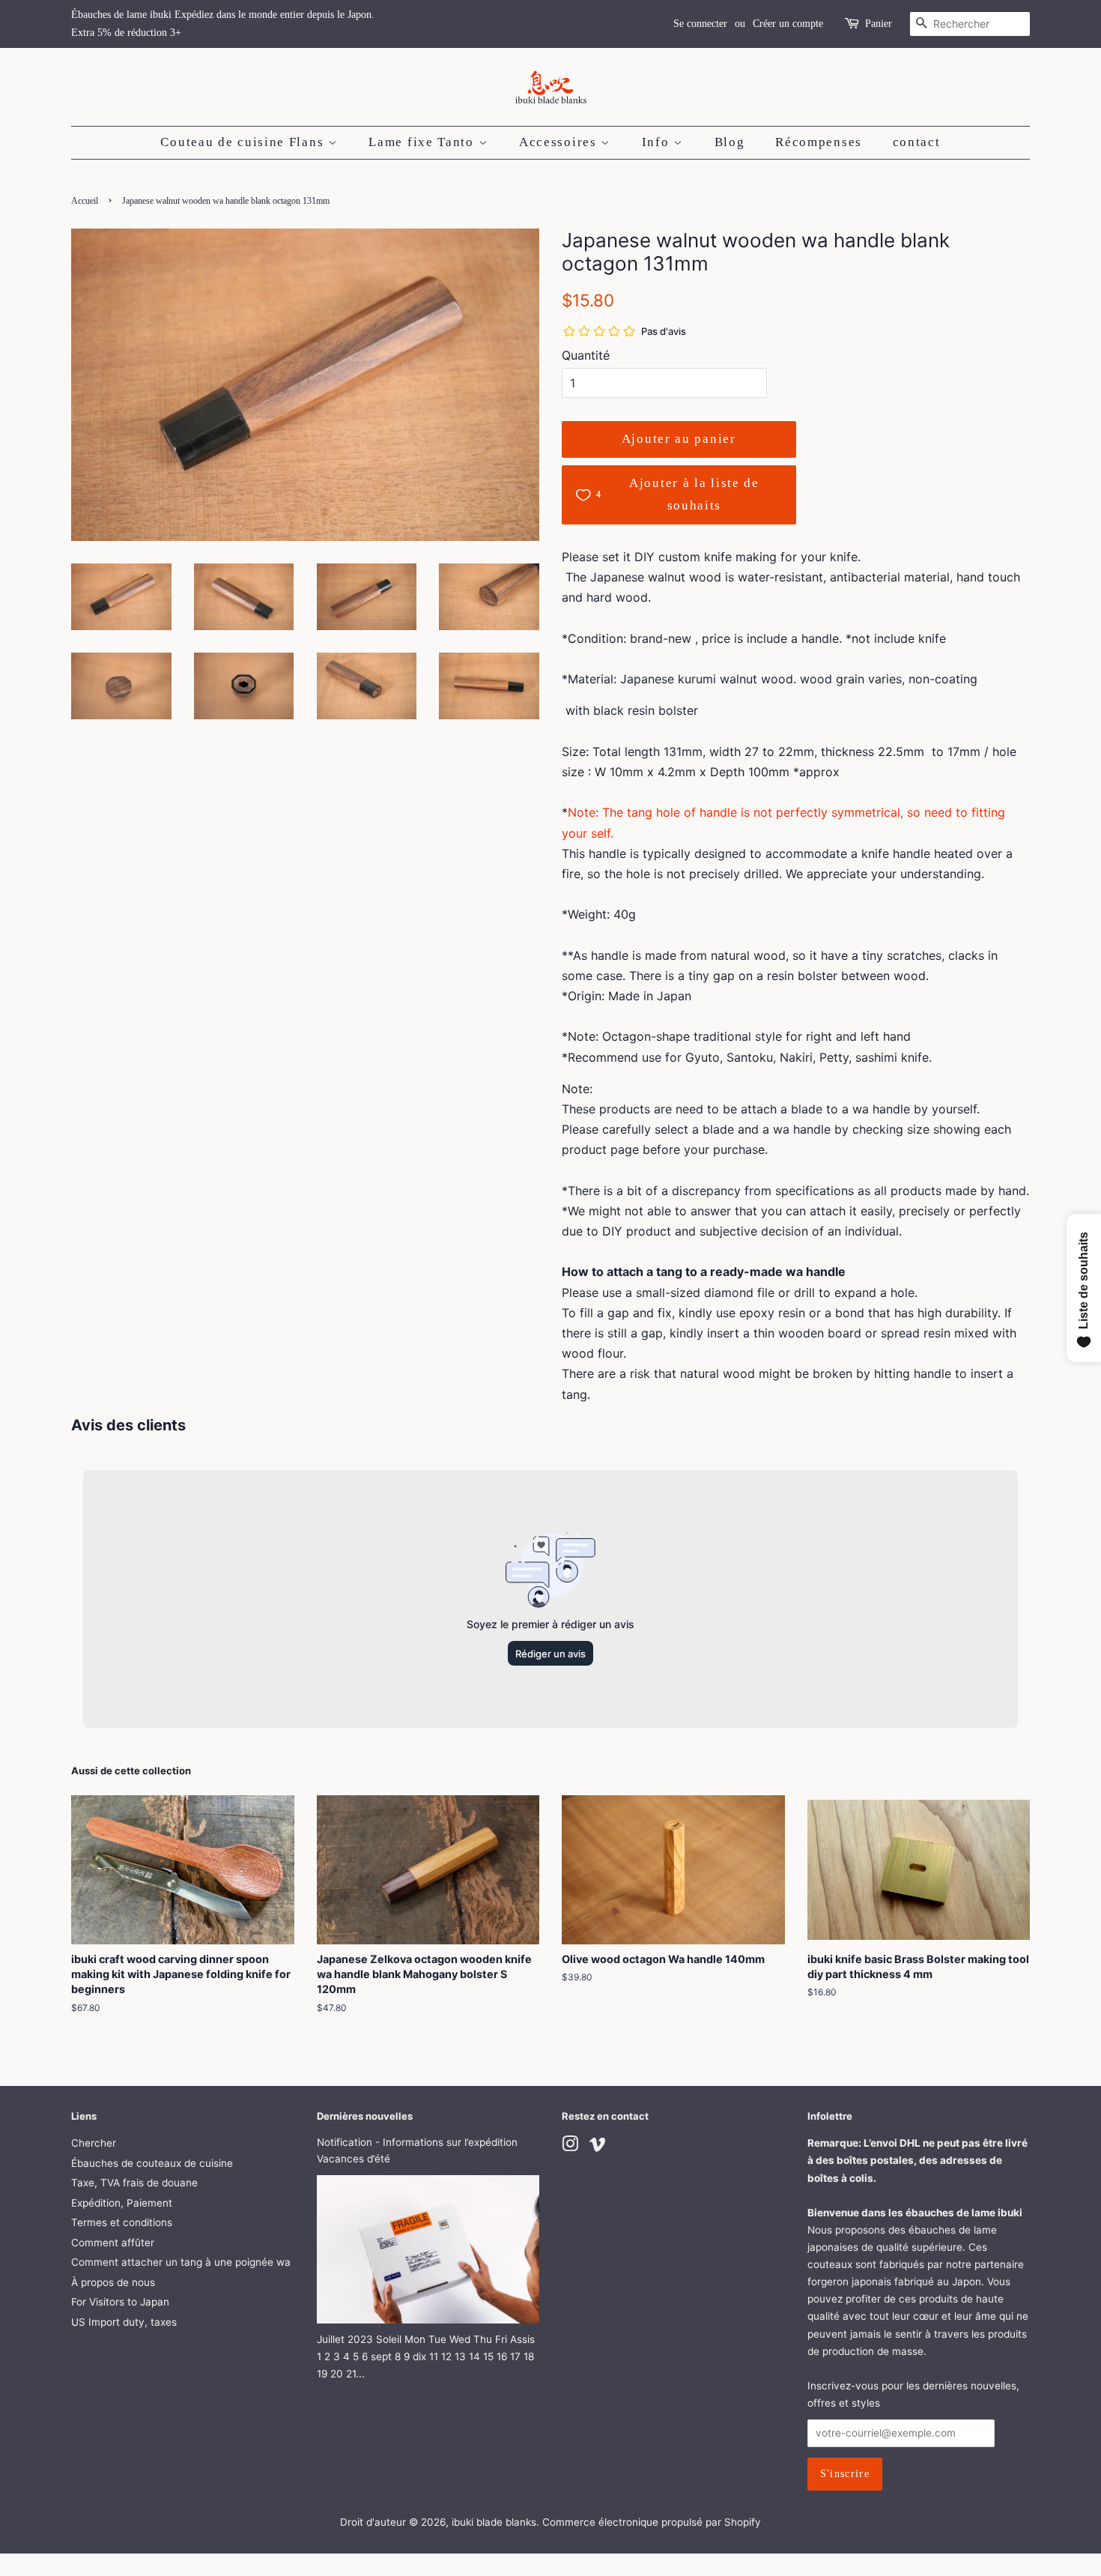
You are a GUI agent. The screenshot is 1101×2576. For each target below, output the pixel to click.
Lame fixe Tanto (423, 142)
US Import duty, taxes (124, 2322)
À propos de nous (113, 2282)
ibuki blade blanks (494, 2522)
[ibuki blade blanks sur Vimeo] (598, 2147)
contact (917, 142)
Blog (730, 142)
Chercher (94, 2143)
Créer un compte (788, 24)
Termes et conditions (122, 2222)
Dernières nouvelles (365, 2116)
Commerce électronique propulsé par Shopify (652, 2522)
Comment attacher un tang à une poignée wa (181, 2262)
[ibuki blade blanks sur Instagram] (570, 2147)
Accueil (85, 201)
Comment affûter (113, 2243)
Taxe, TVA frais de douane (134, 2183)
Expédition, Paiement (122, 2203)
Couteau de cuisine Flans (244, 142)
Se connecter (700, 24)
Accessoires (560, 142)
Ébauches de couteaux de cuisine (152, 2163)
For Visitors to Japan (120, 2302)
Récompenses (819, 142)
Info (658, 142)
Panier (879, 24)
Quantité (586, 355)
